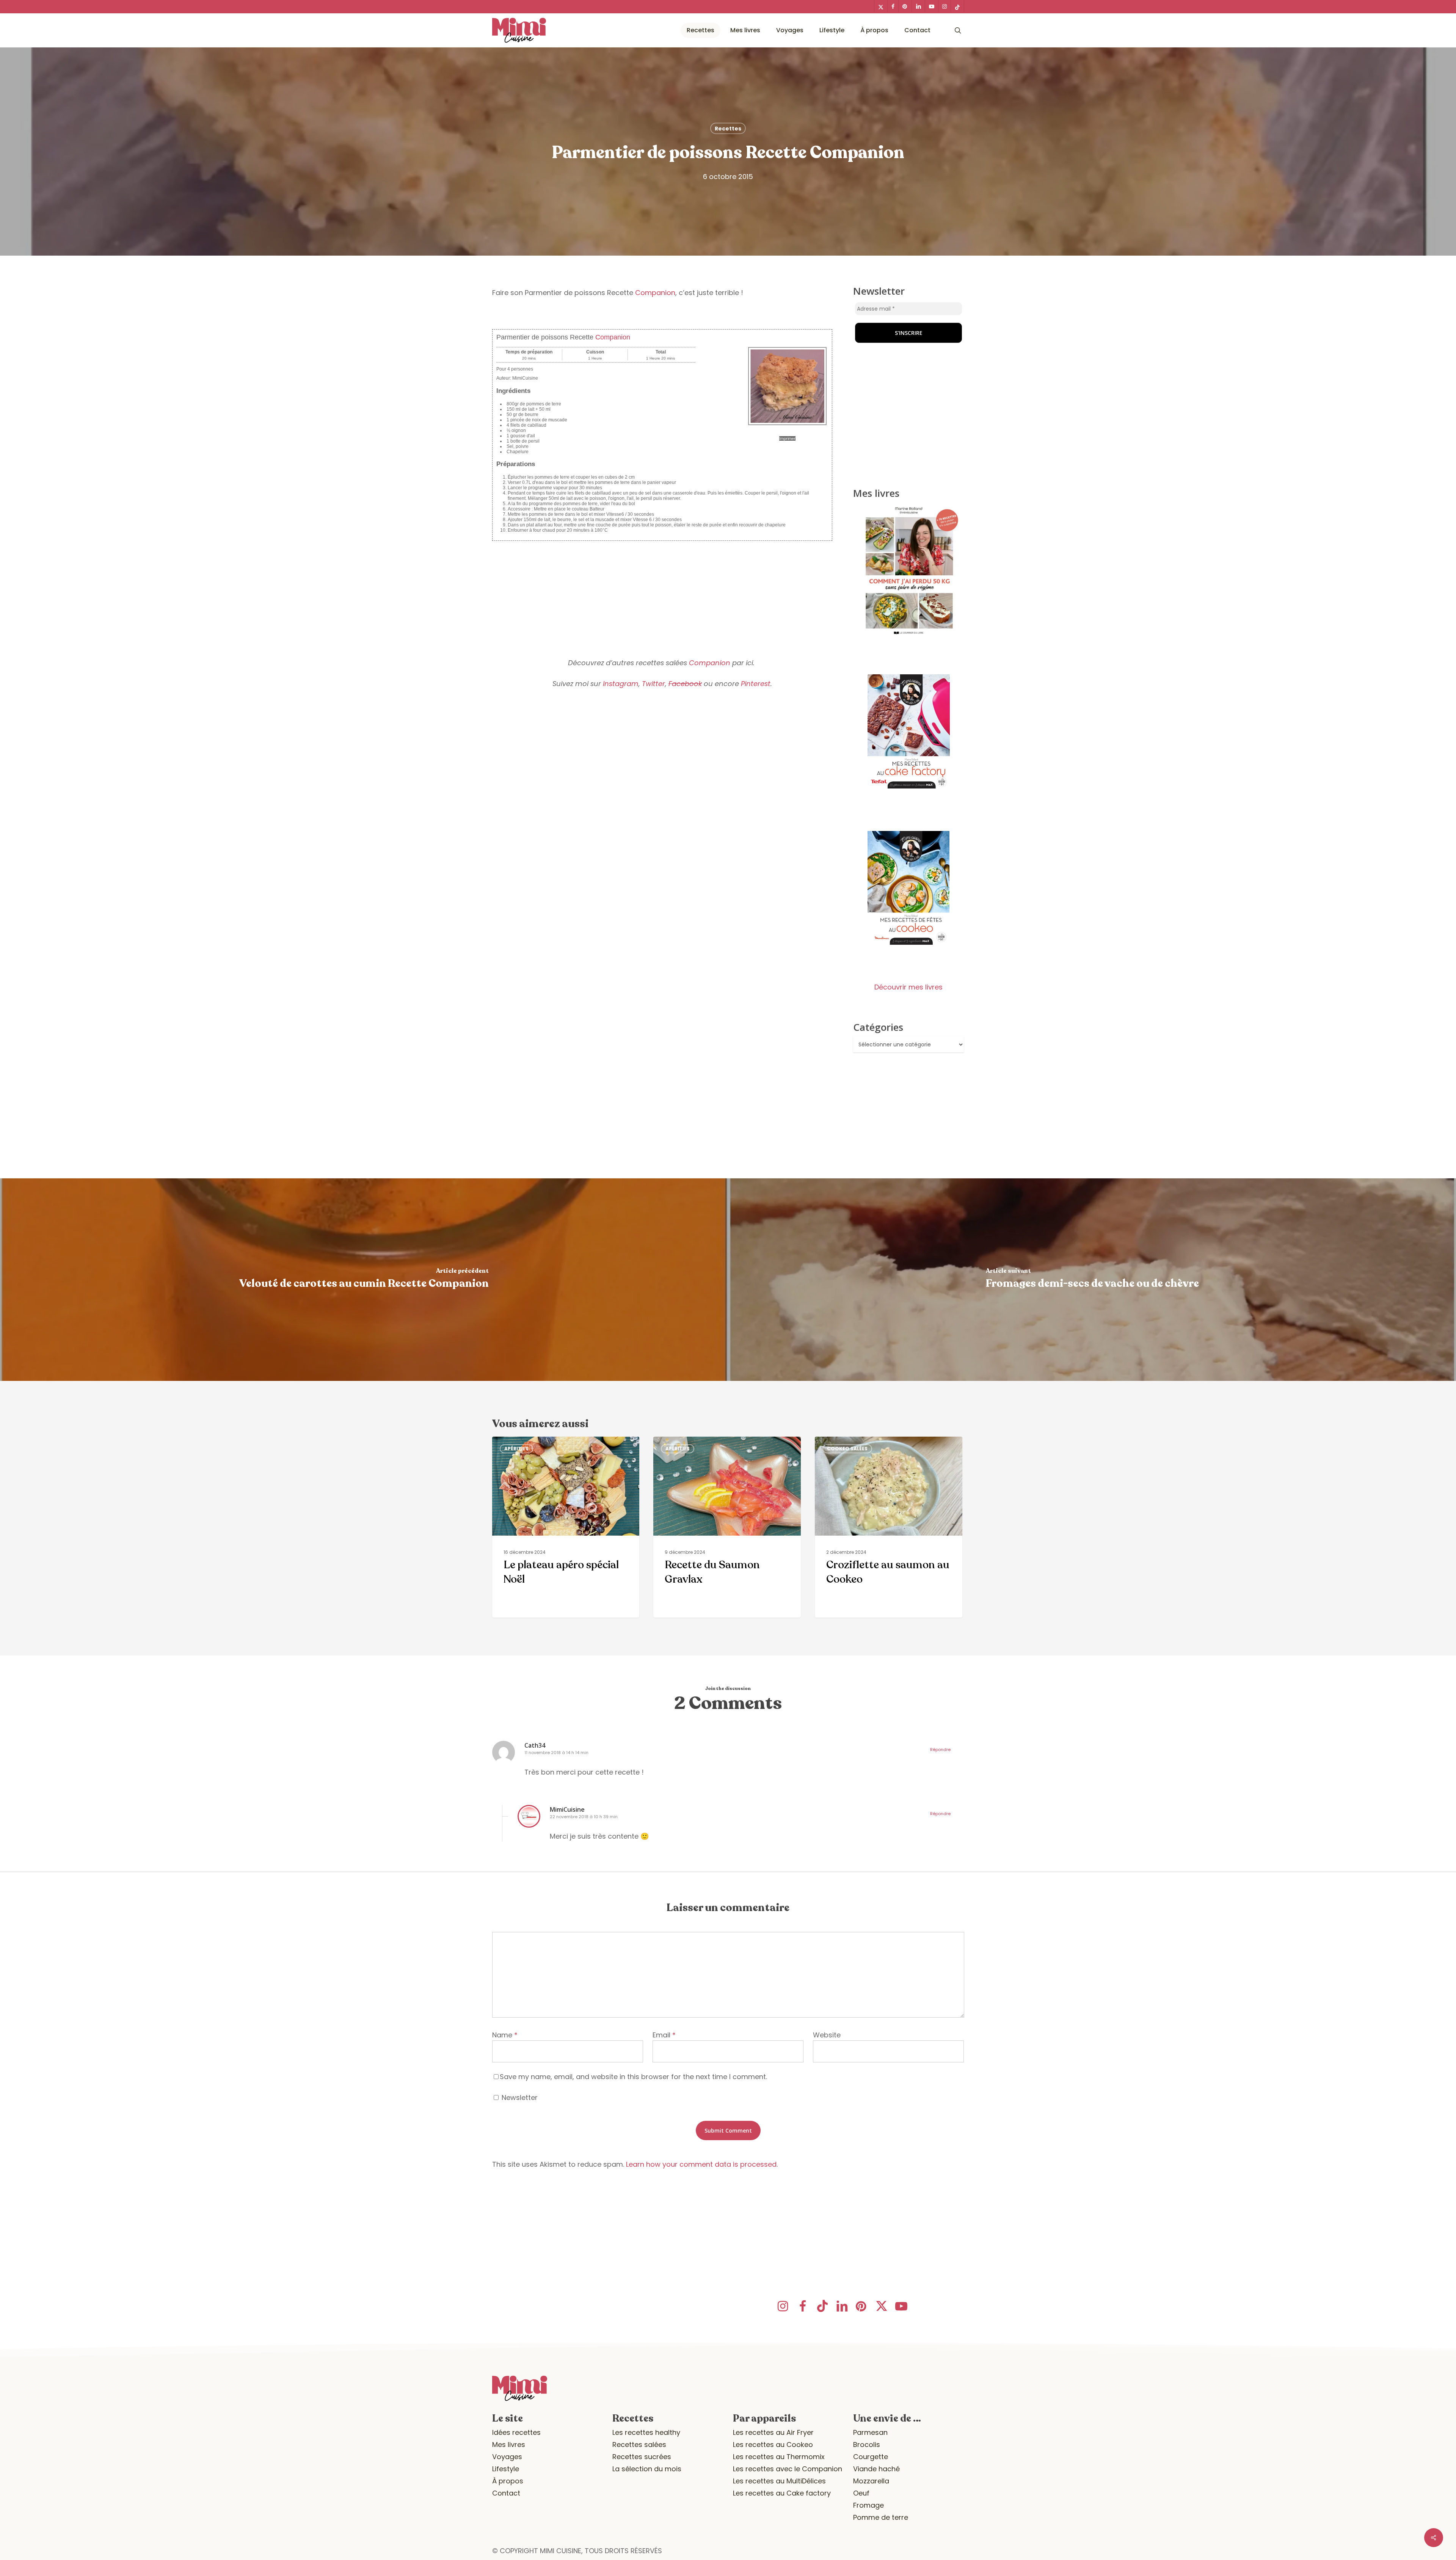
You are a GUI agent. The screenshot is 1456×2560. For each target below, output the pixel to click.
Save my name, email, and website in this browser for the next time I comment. (633, 2077)
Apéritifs (516, 1449)
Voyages (507, 2457)
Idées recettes (516, 2432)
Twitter (653, 684)
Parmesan (870, 2432)
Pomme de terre (881, 2517)
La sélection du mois (647, 2469)
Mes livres (509, 2445)
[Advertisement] (662, 594)
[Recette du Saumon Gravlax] (727, 1527)
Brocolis (867, 2445)
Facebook (685, 684)
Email (664, 2035)
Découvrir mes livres (908, 987)
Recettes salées (639, 2445)
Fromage (868, 2505)
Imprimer (787, 438)
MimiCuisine (567, 1809)
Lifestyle (506, 2469)
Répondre (940, 1750)
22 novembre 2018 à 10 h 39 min (584, 1817)
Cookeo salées (847, 1449)
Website (827, 2035)
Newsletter (519, 2097)
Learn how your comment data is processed (701, 2164)
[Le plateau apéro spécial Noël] (566, 1527)
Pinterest (756, 684)
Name (505, 2035)
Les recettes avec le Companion (788, 2469)
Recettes (728, 129)
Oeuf (861, 2493)
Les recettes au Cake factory (782, 2493)
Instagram (621, 684)
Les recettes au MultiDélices (779, 2481)
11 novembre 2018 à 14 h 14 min (556, 1753)
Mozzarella (871, 2481)
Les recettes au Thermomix (779, 2457)
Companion (655, 293)
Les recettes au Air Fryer (773, 2432)
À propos (508, 2481)
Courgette (871, 2457)
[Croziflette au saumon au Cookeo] (888, 1527)
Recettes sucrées (642, 2457)
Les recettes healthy (646, 2432)
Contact (506, 2493)
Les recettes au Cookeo (773, 2445)
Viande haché (876, 2469)
